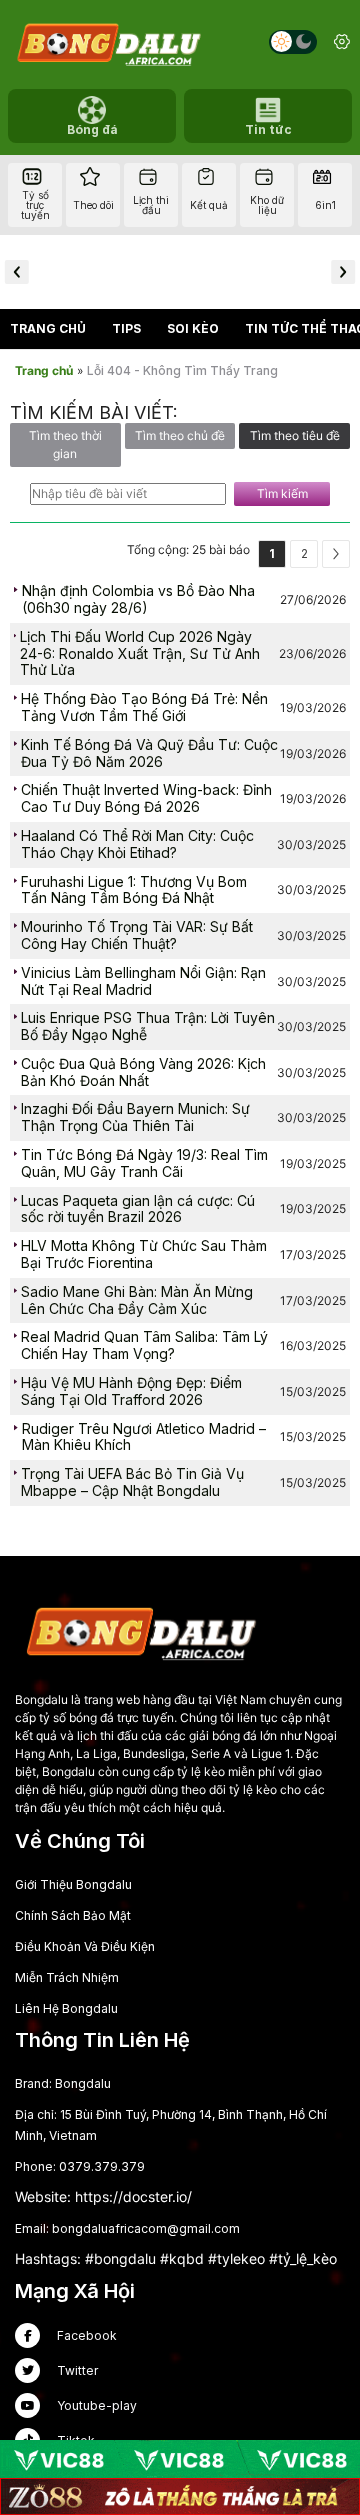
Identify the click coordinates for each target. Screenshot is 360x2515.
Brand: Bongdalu (63, 2083)
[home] (108, 42)
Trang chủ (48, 328)
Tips (126, 328)
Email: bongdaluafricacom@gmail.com (127, 2228)
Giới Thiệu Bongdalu (73, 1884)
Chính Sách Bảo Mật (73, 1915)
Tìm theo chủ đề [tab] (180, 435)
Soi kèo (193, 328)
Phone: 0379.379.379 (80, 2166)
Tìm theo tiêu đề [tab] (295, 435)
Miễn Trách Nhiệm (67, 1977)
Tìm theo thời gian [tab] (65, 444)
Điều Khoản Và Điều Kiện (85, 1946)
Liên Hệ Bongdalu (66, 2008)
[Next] (336, 554)
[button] (17, 272)
